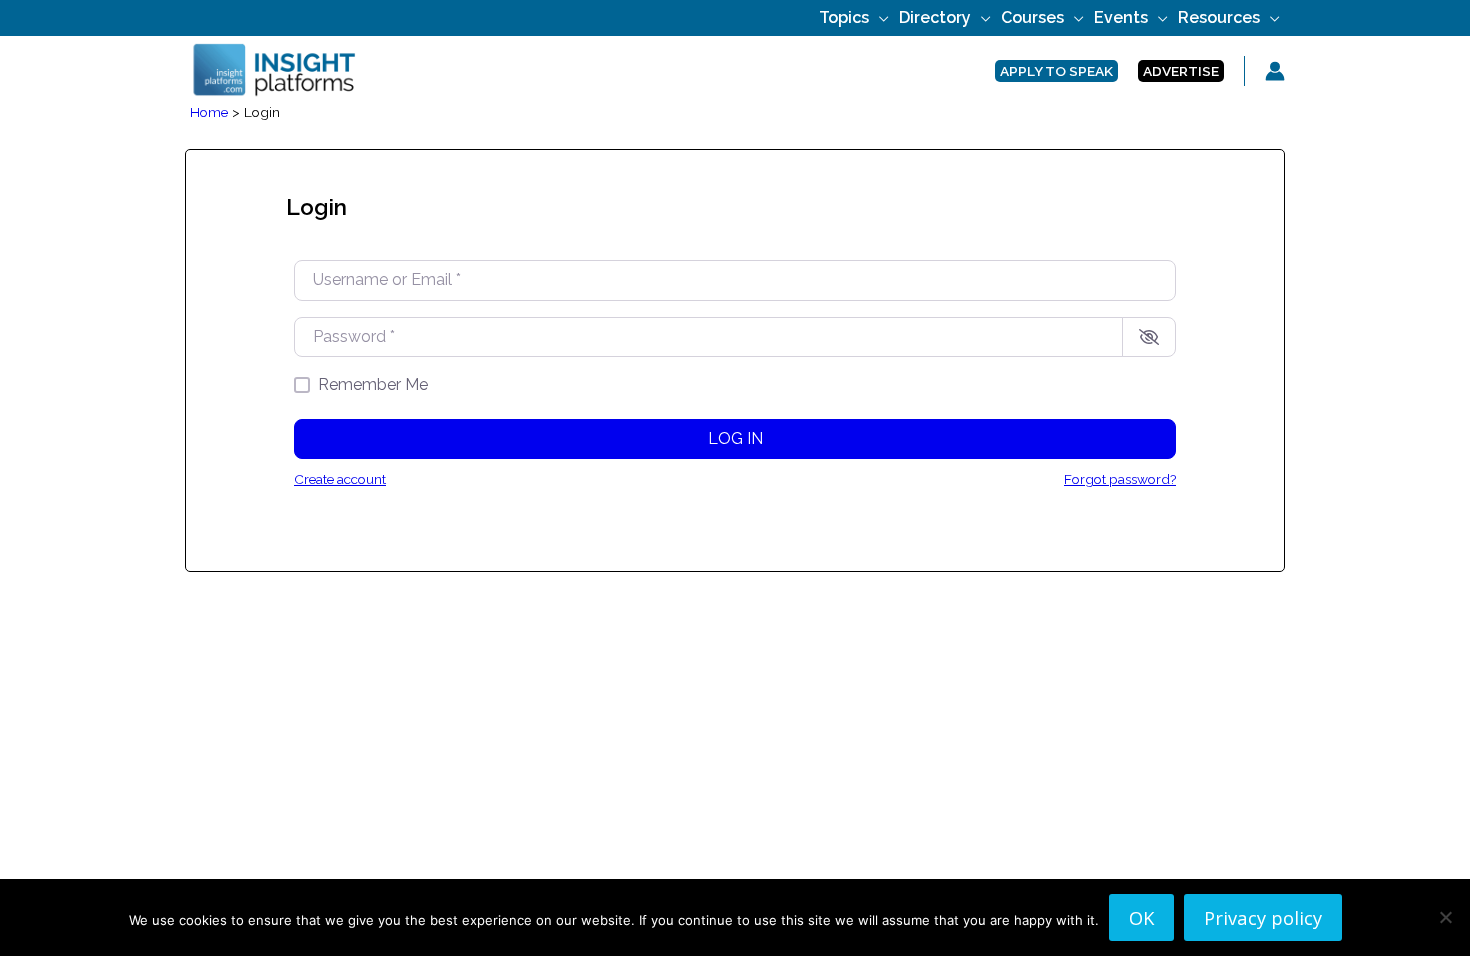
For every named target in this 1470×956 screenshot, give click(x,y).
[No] (1445, 917)
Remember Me (373, 384)
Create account (340, 479)
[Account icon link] (1275, 71)
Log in (735, 438)
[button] (879, 17)
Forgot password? (1120, 479)
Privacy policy (1263, 917)
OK (1141, 917)
